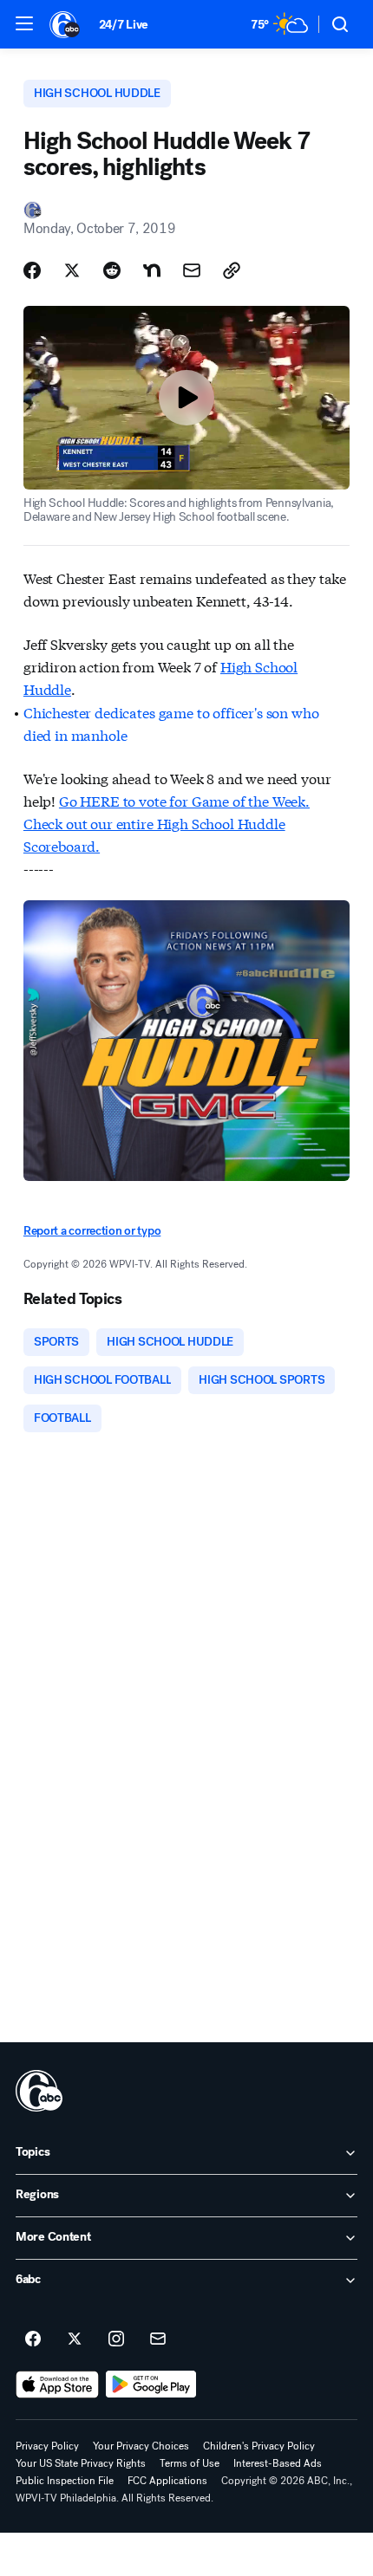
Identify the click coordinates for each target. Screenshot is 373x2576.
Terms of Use (190, 2463)
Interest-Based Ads (278, 2463)
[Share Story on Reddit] (112, 270)
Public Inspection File (65, 2481)
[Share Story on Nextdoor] (152, 270)
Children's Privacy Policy (259, 2446)
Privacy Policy (47, 2446)
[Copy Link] (232, 270)
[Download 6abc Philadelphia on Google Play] (151, 2385)
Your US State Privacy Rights (81, 2463)
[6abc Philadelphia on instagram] (116, 2339)
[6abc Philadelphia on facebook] (33, 2339)
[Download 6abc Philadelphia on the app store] (57, 2385)
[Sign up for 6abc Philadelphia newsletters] (158, 2339)
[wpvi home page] (39, 2091)
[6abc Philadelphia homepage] (65, 24)
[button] (24, 23)
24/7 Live (124, 25)
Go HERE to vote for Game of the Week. (184, 800)
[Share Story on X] (72, 270)
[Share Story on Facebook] (32, 270)
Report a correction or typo (92, 1231)
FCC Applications (167, 2481)
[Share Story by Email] (192, 270)
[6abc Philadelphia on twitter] (75, 2339)
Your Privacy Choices (141, 2446)
